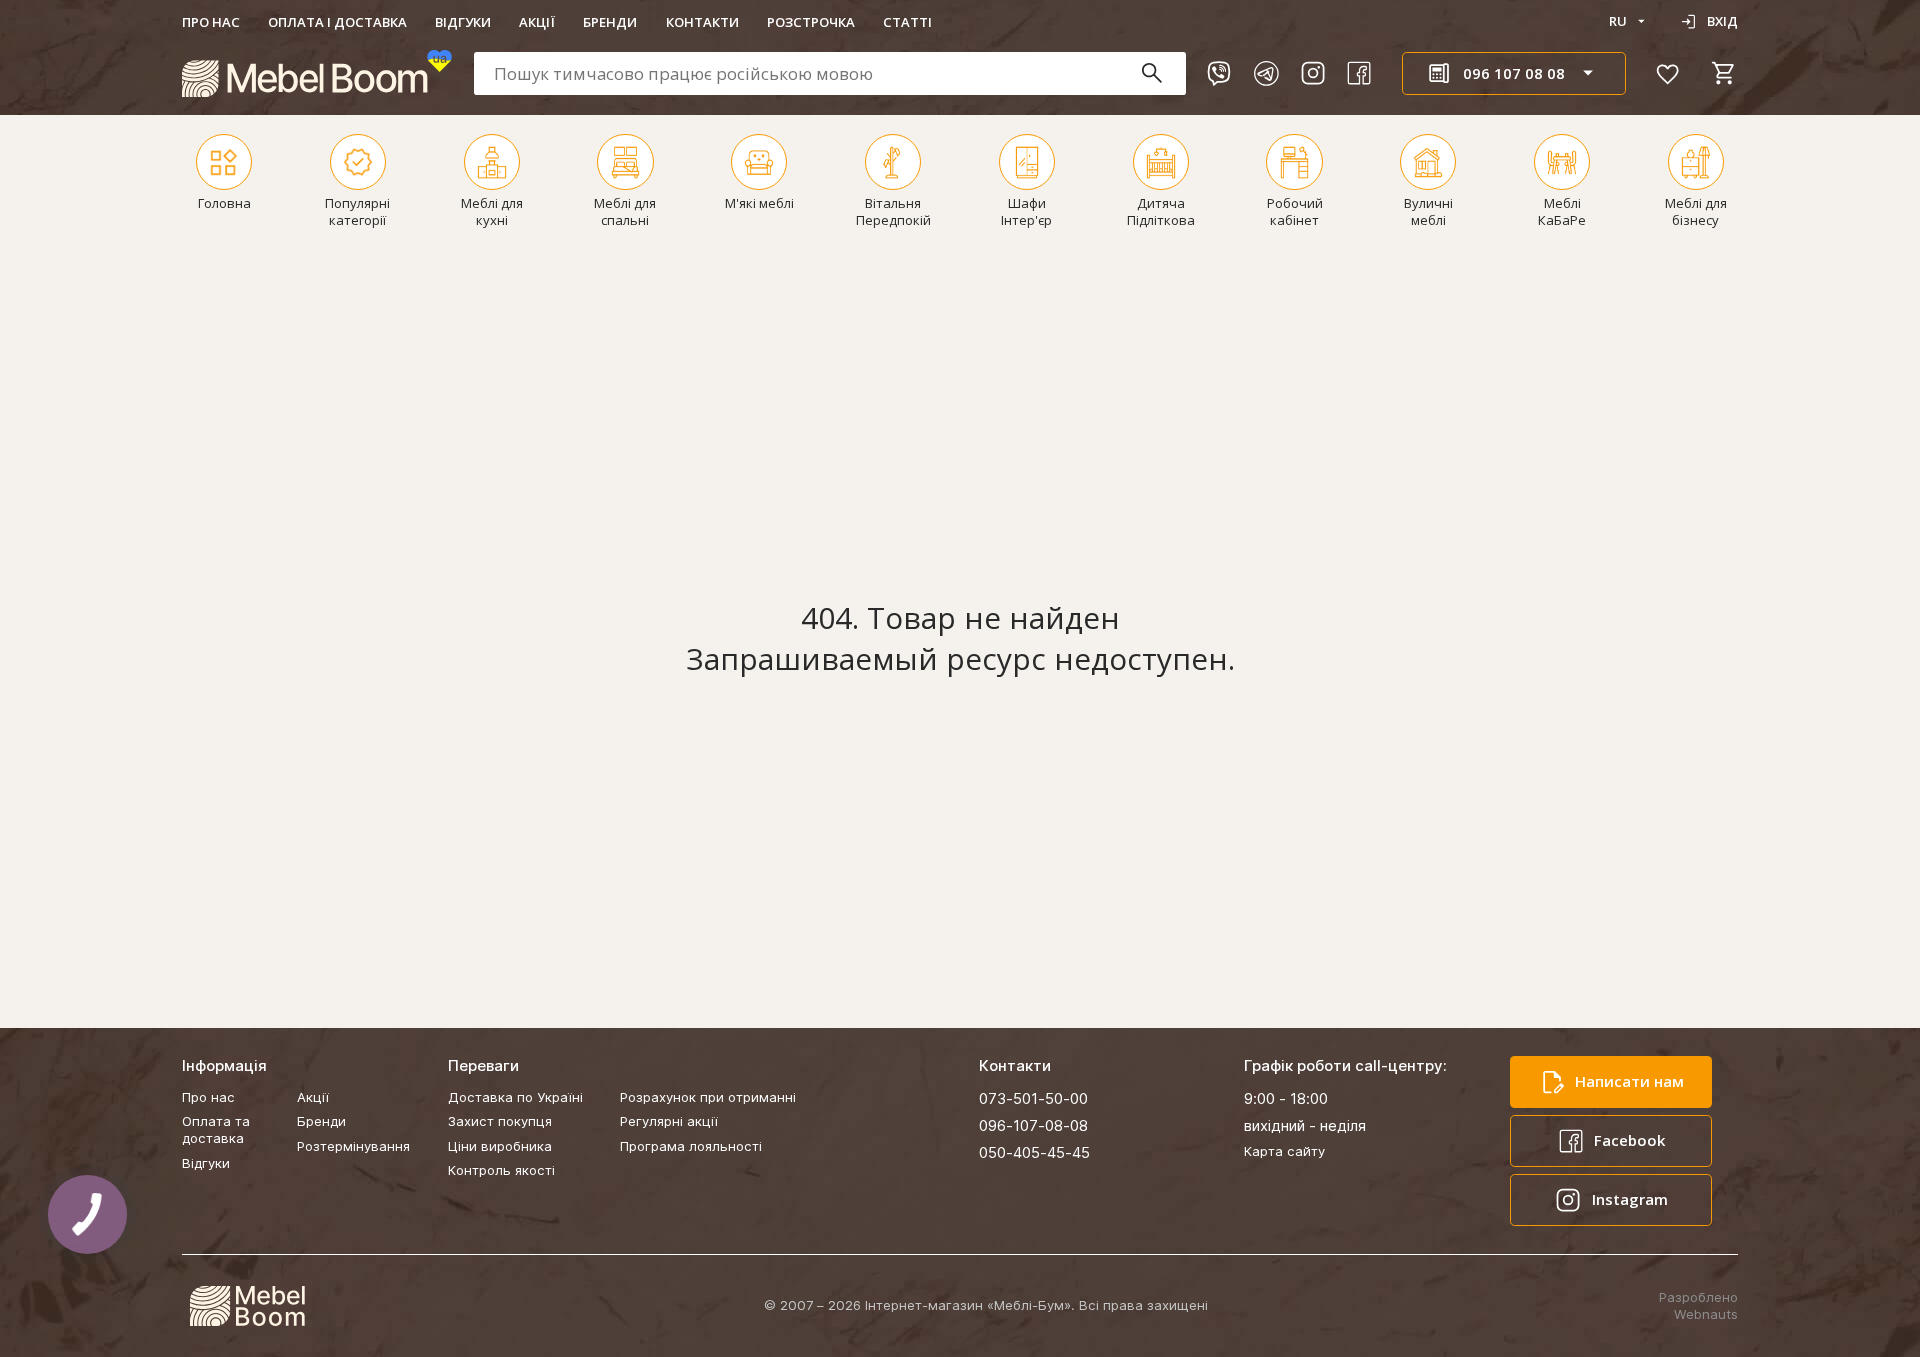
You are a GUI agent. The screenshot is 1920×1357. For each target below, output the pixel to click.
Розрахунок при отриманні (708, 1097)
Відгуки (463, 22)
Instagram (1630, 1199)
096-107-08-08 (1033, 1125)
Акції (537, 22)
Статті (907, 22)
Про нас (211, 22)
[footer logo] (247, 1306)
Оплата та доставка (216, 1129)
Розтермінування (353, 1146)
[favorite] (1668, 73)
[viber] (1219, 73)
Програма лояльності (691, 1146)
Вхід (1722, 21)
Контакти (702, 22)
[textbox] (830, 73)
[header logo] (317, 73)
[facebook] (1359, 73)
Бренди (610, 22)
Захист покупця (500, 1121)
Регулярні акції (669, 1121)
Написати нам (1629, 1081)
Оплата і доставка (337, 22)
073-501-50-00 (1033, 1098)
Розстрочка (811, 22)
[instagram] (1313, 73)
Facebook (1629, 1140)
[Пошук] (1161, 73)
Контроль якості (501, 1170)
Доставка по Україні (515, 1097)
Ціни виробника (500, 1146)
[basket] (1724, 73)
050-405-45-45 (1034, 1152)
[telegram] (1266, 73)
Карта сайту (1284, 1151)
